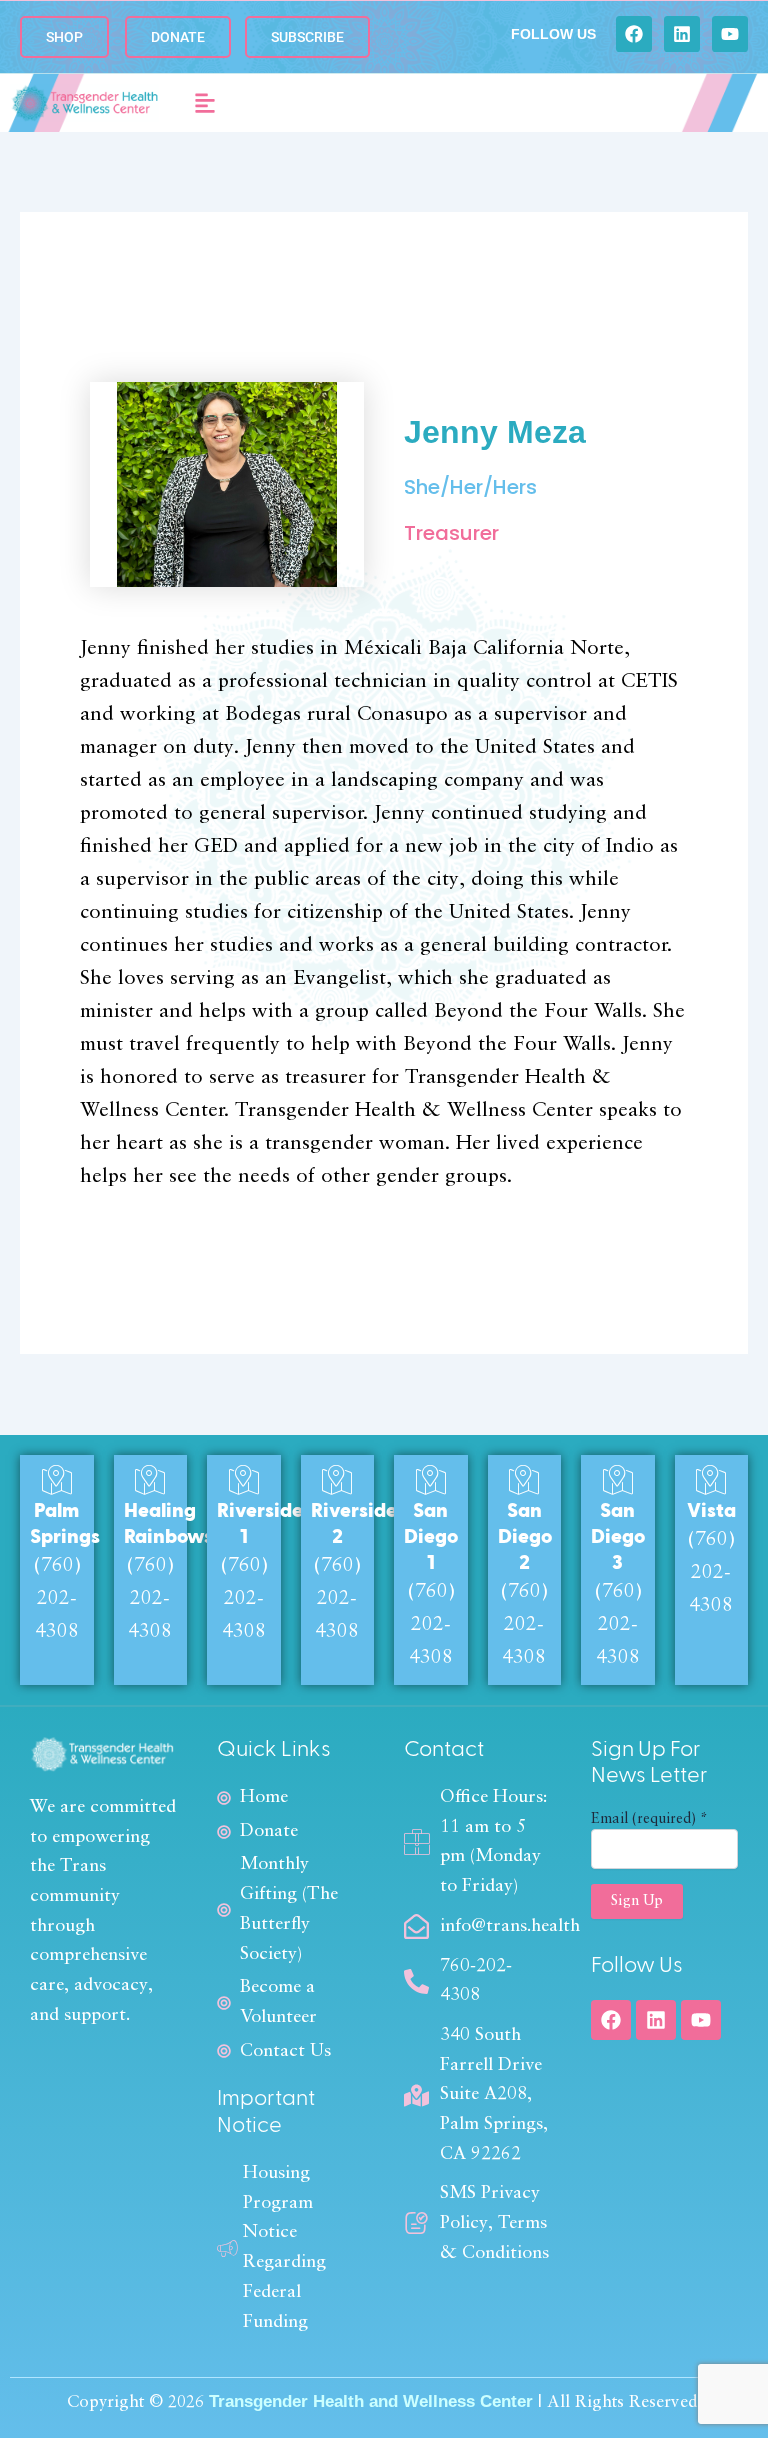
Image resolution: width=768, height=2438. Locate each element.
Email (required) (649, 1819)
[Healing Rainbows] (150, 1480)
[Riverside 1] (244, 1480)
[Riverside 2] (337, 1480)
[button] (205, 103)
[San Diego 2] (524, 1480)
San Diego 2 (525, 1537)
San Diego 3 (618, 1537)
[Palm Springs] (57, 1480)
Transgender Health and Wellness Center (371, 2401)
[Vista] (711, 1480)
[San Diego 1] (431, 1480)
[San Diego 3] (618, 1480)
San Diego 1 (431, 1537)
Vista (711, 1511)
